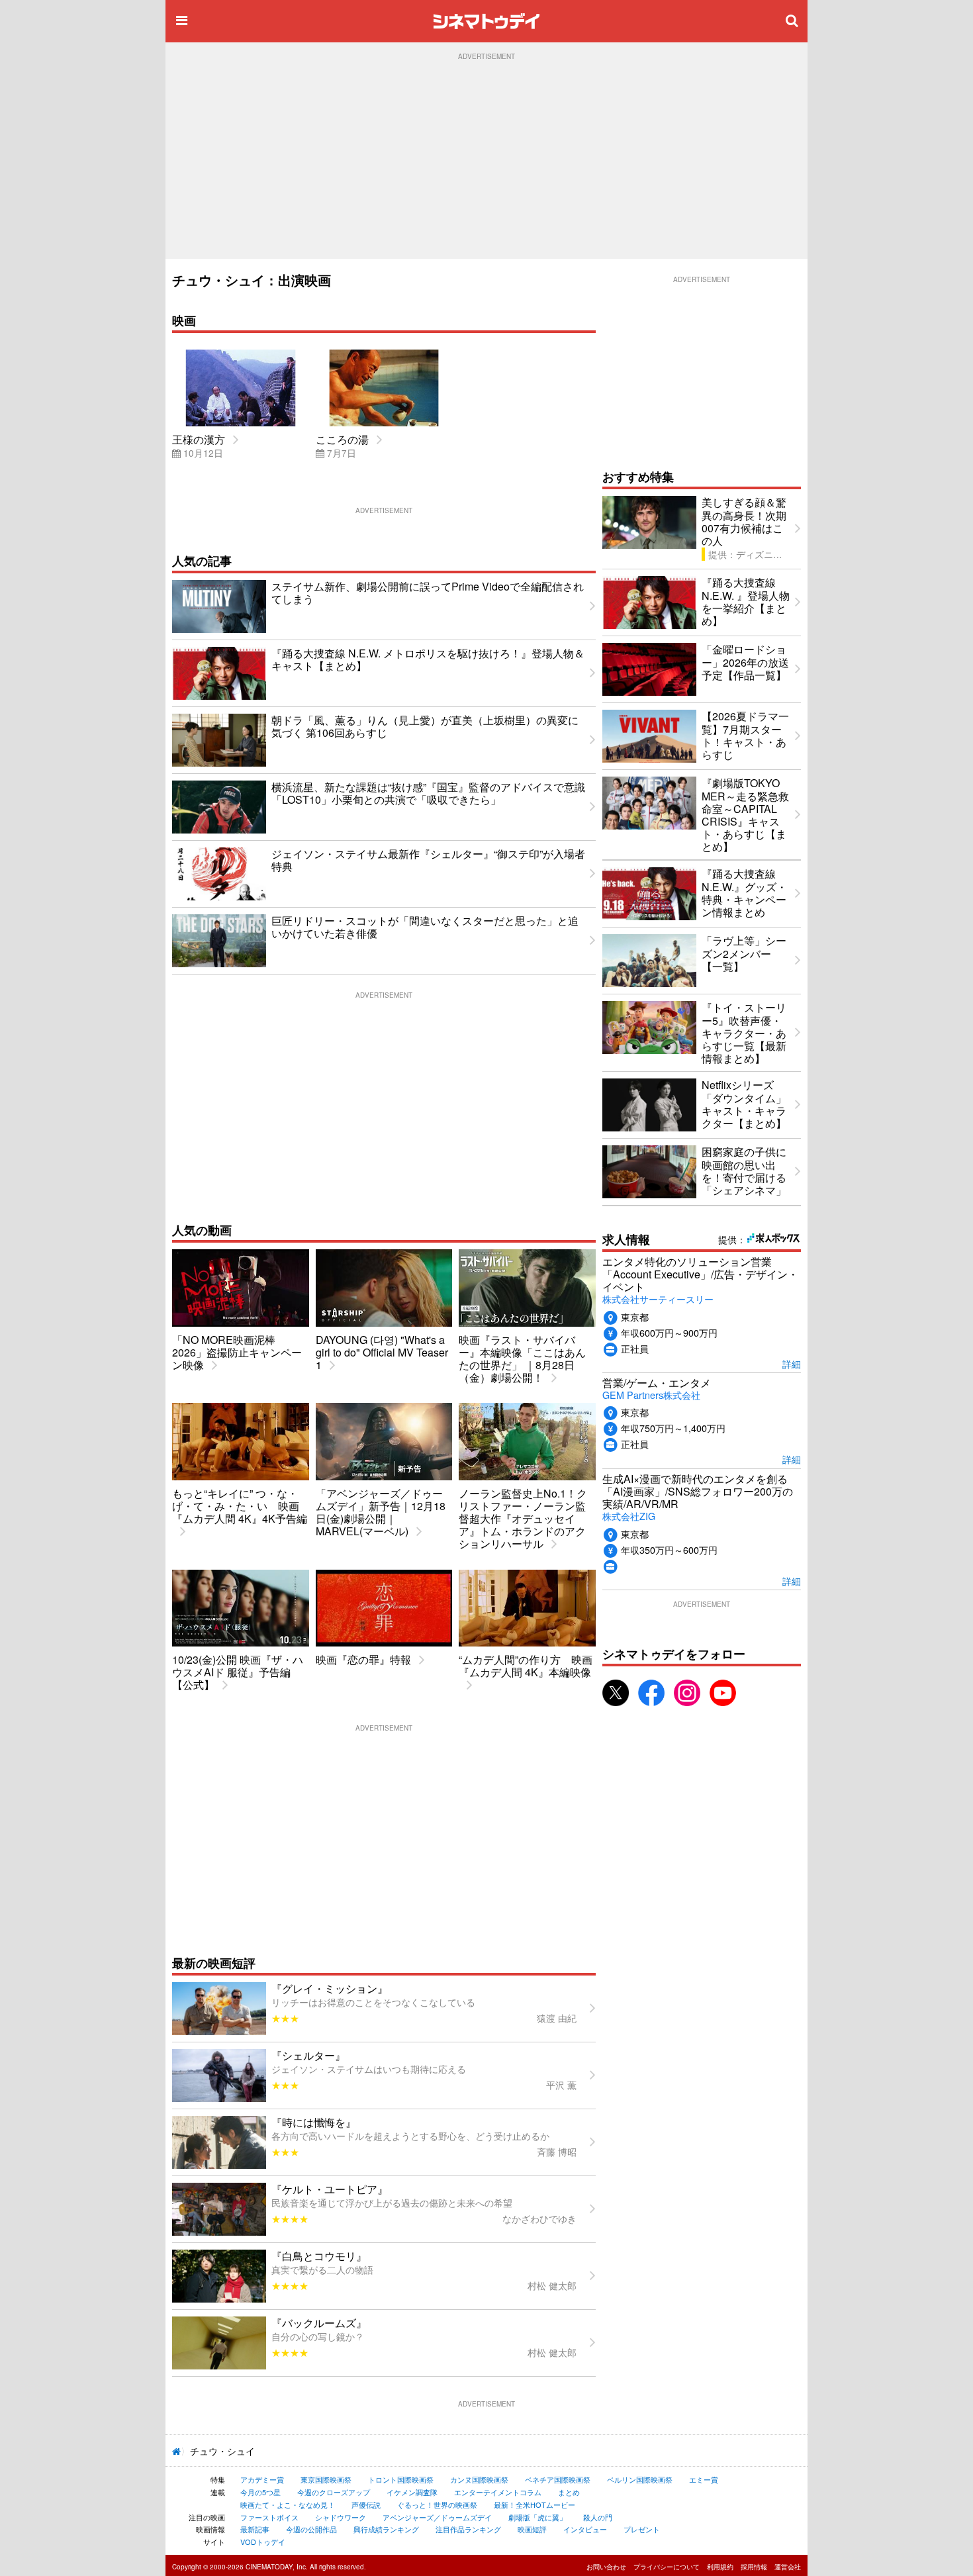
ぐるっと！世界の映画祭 (437, 2504)
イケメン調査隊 (412, 2492)
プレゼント (642, 2529)
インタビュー (585, 2529)
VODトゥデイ (263, 2542)
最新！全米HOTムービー (534, 2504)
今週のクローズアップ (334, 2492)
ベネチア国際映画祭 (558, 2479)
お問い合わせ (606, 2567)
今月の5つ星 (260, 2492)
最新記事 (255, 2529)
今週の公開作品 (311, 2529)
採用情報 (754, 2567)
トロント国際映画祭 (401, 2479)
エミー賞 (704, 2479)
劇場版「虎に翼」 (537, 2517)
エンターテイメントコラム (498, 2492)
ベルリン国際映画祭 (640, 2479)
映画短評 (532, 2529)
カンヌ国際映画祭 (479, 2479)
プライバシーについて (667, 2567)
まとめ (569, 2492)
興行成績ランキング (386, 2529)
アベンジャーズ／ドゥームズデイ (437, 2517)
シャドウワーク (341, 2517)
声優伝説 (366, 2504)
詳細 (792, 1363)
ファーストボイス (269, 2517)
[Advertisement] (486, 160)
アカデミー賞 (262, 2479)
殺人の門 (598, 2517)
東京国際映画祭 (326, 2479)
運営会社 (788, 2567)
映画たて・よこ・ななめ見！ (288, 2504)
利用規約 (720, 2567)
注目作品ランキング (468, 2529)
